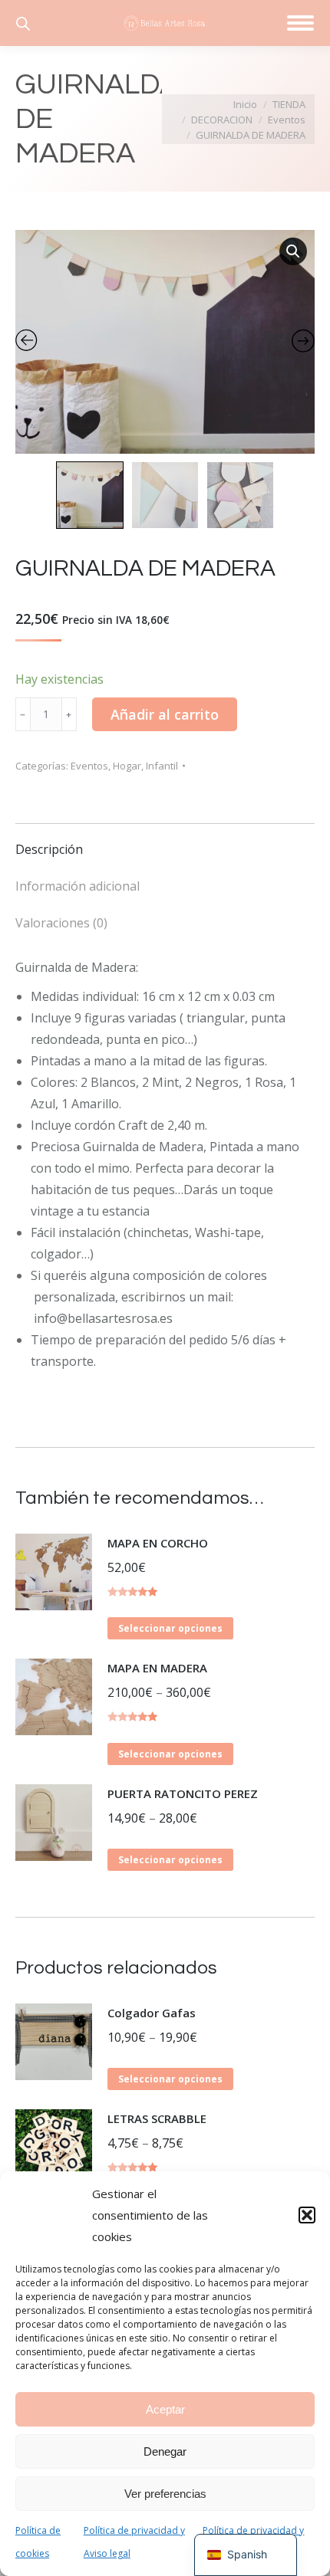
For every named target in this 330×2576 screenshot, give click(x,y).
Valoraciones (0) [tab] (61, 923)
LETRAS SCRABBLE (157, 2118)
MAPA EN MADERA (157, 1668)
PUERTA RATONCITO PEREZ (183, 1793)
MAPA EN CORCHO (158, 1543)
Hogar (127, 766)
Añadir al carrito (165, 714)
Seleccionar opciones (170, 1628)
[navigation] (246, 2555)
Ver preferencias (165, 2494)
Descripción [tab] (49, 849)
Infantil (162, 766)
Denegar (165, 2451)
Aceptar (165, 2409)
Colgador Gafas (152, 2013)
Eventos (89, 766)
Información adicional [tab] (78, 886)
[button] (307, 2215)
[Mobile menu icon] (300, 23)
